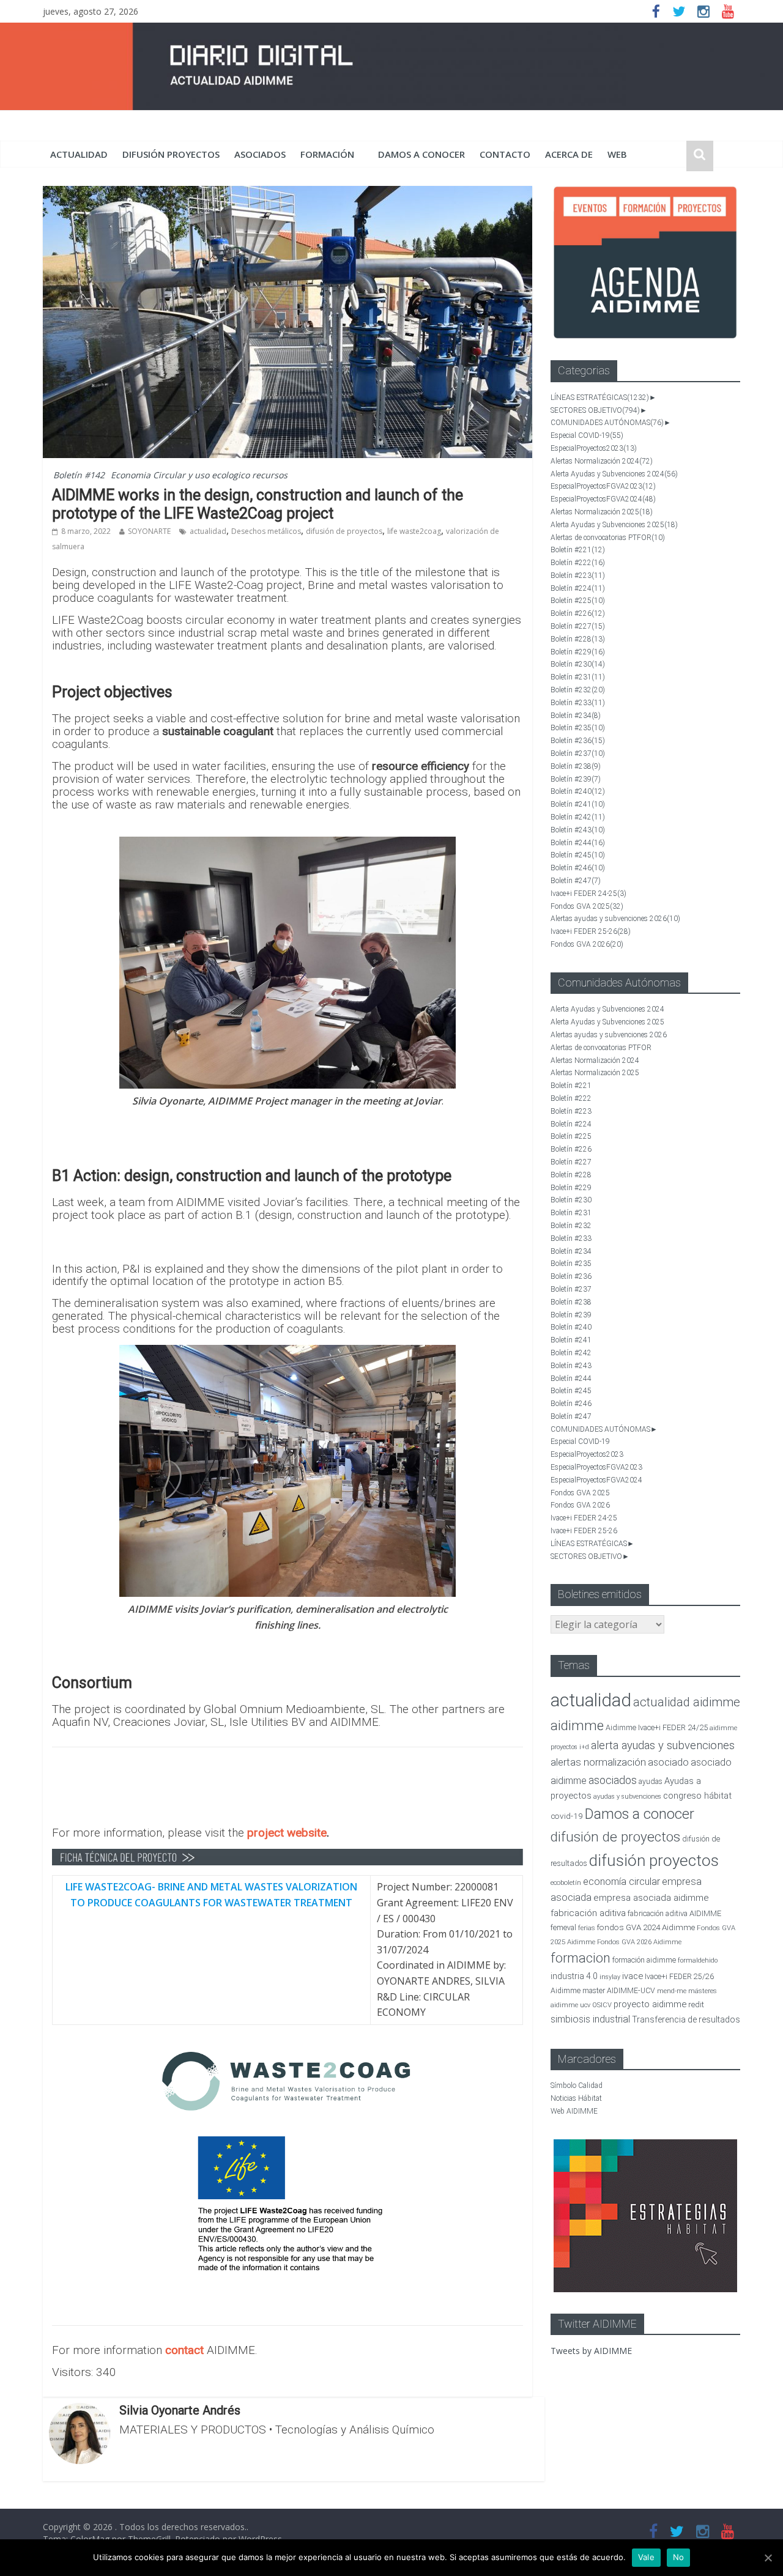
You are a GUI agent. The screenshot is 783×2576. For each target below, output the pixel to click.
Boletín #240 (578, 791)
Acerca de (569, 154)
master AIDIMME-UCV (619, 1990)
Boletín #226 (578, 613)
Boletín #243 (578, 830)
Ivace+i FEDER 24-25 (588, 894)
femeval (563, 1928)
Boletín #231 (578, 677)
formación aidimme (644, 1960)
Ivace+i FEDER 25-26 (591, 931)
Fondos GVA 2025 (587, 906)
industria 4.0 (574, 1976)
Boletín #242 (578, 817)
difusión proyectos (171, 154)
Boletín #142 (79, 475)
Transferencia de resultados (686, 2019)
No (679, 2557)
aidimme (577, 1725)
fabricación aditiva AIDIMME (674, 1913)
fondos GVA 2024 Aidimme (646, 1927)
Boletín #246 (578, 868)
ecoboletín (566, 1883)
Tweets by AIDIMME (591, 2351)
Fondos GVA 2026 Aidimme (639, 1942)
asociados (260, 154)
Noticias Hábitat (576, 2098)
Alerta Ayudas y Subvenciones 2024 (614, 474)
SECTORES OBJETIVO (595, 410)
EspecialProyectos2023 (594, 448)
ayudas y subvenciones (627, 1797)
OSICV (602, 2005)
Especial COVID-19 (587, 435)
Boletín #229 (578, 652)
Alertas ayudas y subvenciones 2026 (615, 919)
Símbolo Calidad (577, 2086)
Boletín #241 (578, 804)
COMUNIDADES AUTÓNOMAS (607, 423)
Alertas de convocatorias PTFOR (608, 538)
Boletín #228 (578, 639)
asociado (668, 1762)
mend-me (672, 1991)
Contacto (505, 154)
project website (287, 1833)
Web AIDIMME (574, 2111)
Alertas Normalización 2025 (602, 512)
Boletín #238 (576, 766)
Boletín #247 (576, 881)
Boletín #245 (578, 855)
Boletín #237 (578, 753)
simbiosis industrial (590, 2019)
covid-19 (567, 1816)
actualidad (79, 154)
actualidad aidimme (687, 1702)
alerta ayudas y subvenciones (663, 1745)
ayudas (651, 1781)
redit (696, 2004)
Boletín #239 (576, 779)
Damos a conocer (421, 154)
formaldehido (698, 1960)
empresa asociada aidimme (651, 1898)
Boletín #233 (578, 703)
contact (184, 2350)
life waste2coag (414, 531)
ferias (587, 1928)
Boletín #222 (578, 563)
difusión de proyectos (344, 531)
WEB (617, 154)
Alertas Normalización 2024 (602, 461)
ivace (633, 1976)
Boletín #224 (578, 588)
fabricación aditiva (588, 1913)
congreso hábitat (697, 1796)
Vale (646, 2557)
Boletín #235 (578, 728)
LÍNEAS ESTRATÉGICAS (600, 398)
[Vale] (768, 2558)
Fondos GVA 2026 (587, 944)
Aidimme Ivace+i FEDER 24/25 (657, 1727)
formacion (581, 1958)
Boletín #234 (576, 716)
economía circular (622, 1882)
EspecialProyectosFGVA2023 (603, 486)
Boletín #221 (578, 550)
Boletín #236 (578, 741)
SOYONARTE (149, 531)
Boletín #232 (578, 690)
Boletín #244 (578, 843)
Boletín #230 (578, 664)
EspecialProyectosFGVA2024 (603, 499)
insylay (610, 1977)
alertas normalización (598, 1762)
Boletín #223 (578, 576)
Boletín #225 (578, 601)
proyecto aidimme (650, 2004)
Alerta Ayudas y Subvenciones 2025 (614, 525)
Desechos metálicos (266, 531)
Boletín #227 (578, 626)
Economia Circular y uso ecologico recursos (199, 475)
